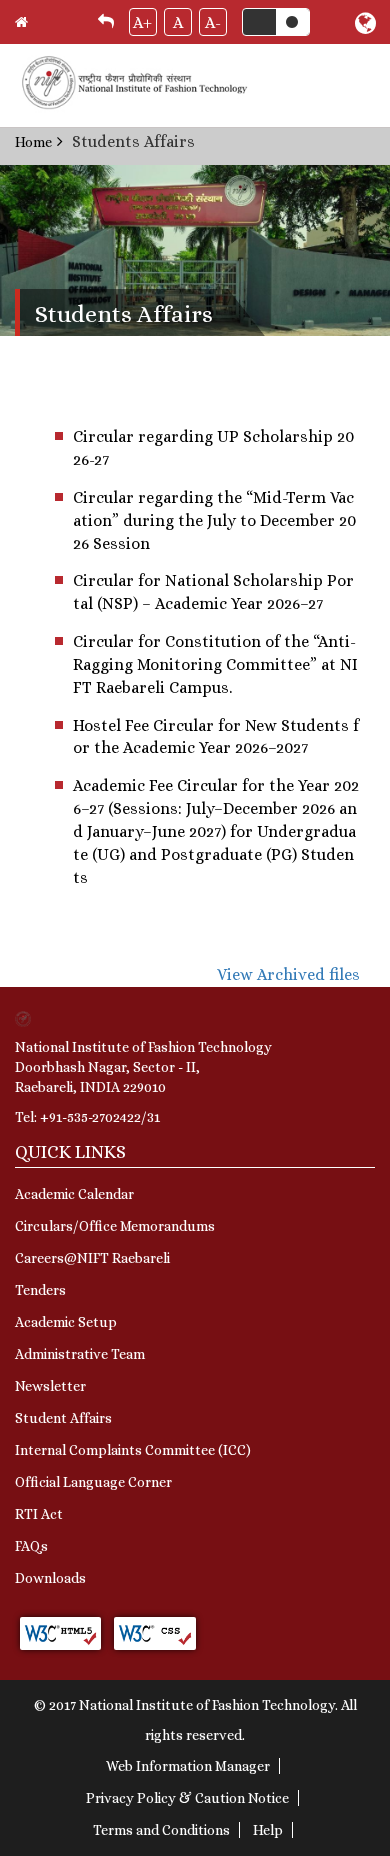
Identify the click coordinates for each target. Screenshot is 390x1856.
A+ (142, 22)
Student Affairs (63, 1418)
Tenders (40, 1290)
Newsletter (50, 1386)
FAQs (31, 1546)
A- (213, 22)
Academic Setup (66, 1322)
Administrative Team (80, 1354)
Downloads (50, 1578)
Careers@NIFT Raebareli (92, 1258)
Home (33, 142)
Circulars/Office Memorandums (115, 1226)
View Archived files (288, 974)
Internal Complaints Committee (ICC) (133, 1450)
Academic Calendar (74, 1194)
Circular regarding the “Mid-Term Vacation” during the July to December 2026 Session (214, 520)
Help (268, 1830)
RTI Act (39, 1514)
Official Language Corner (93, 1482)
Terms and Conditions (161, 1830)
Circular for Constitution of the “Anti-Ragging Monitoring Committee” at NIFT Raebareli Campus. (215, 664)
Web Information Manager (188, 1766)
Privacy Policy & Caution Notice (187, 1798)
